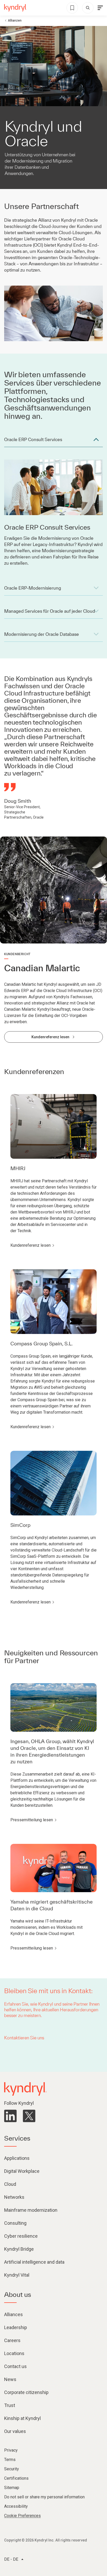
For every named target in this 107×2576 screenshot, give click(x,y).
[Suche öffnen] (88, 8)
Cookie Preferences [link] (22, 2516)
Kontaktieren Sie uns (24, 2038)
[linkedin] (10, 2116)
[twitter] (29, 2116)
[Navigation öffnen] (100, 8)
